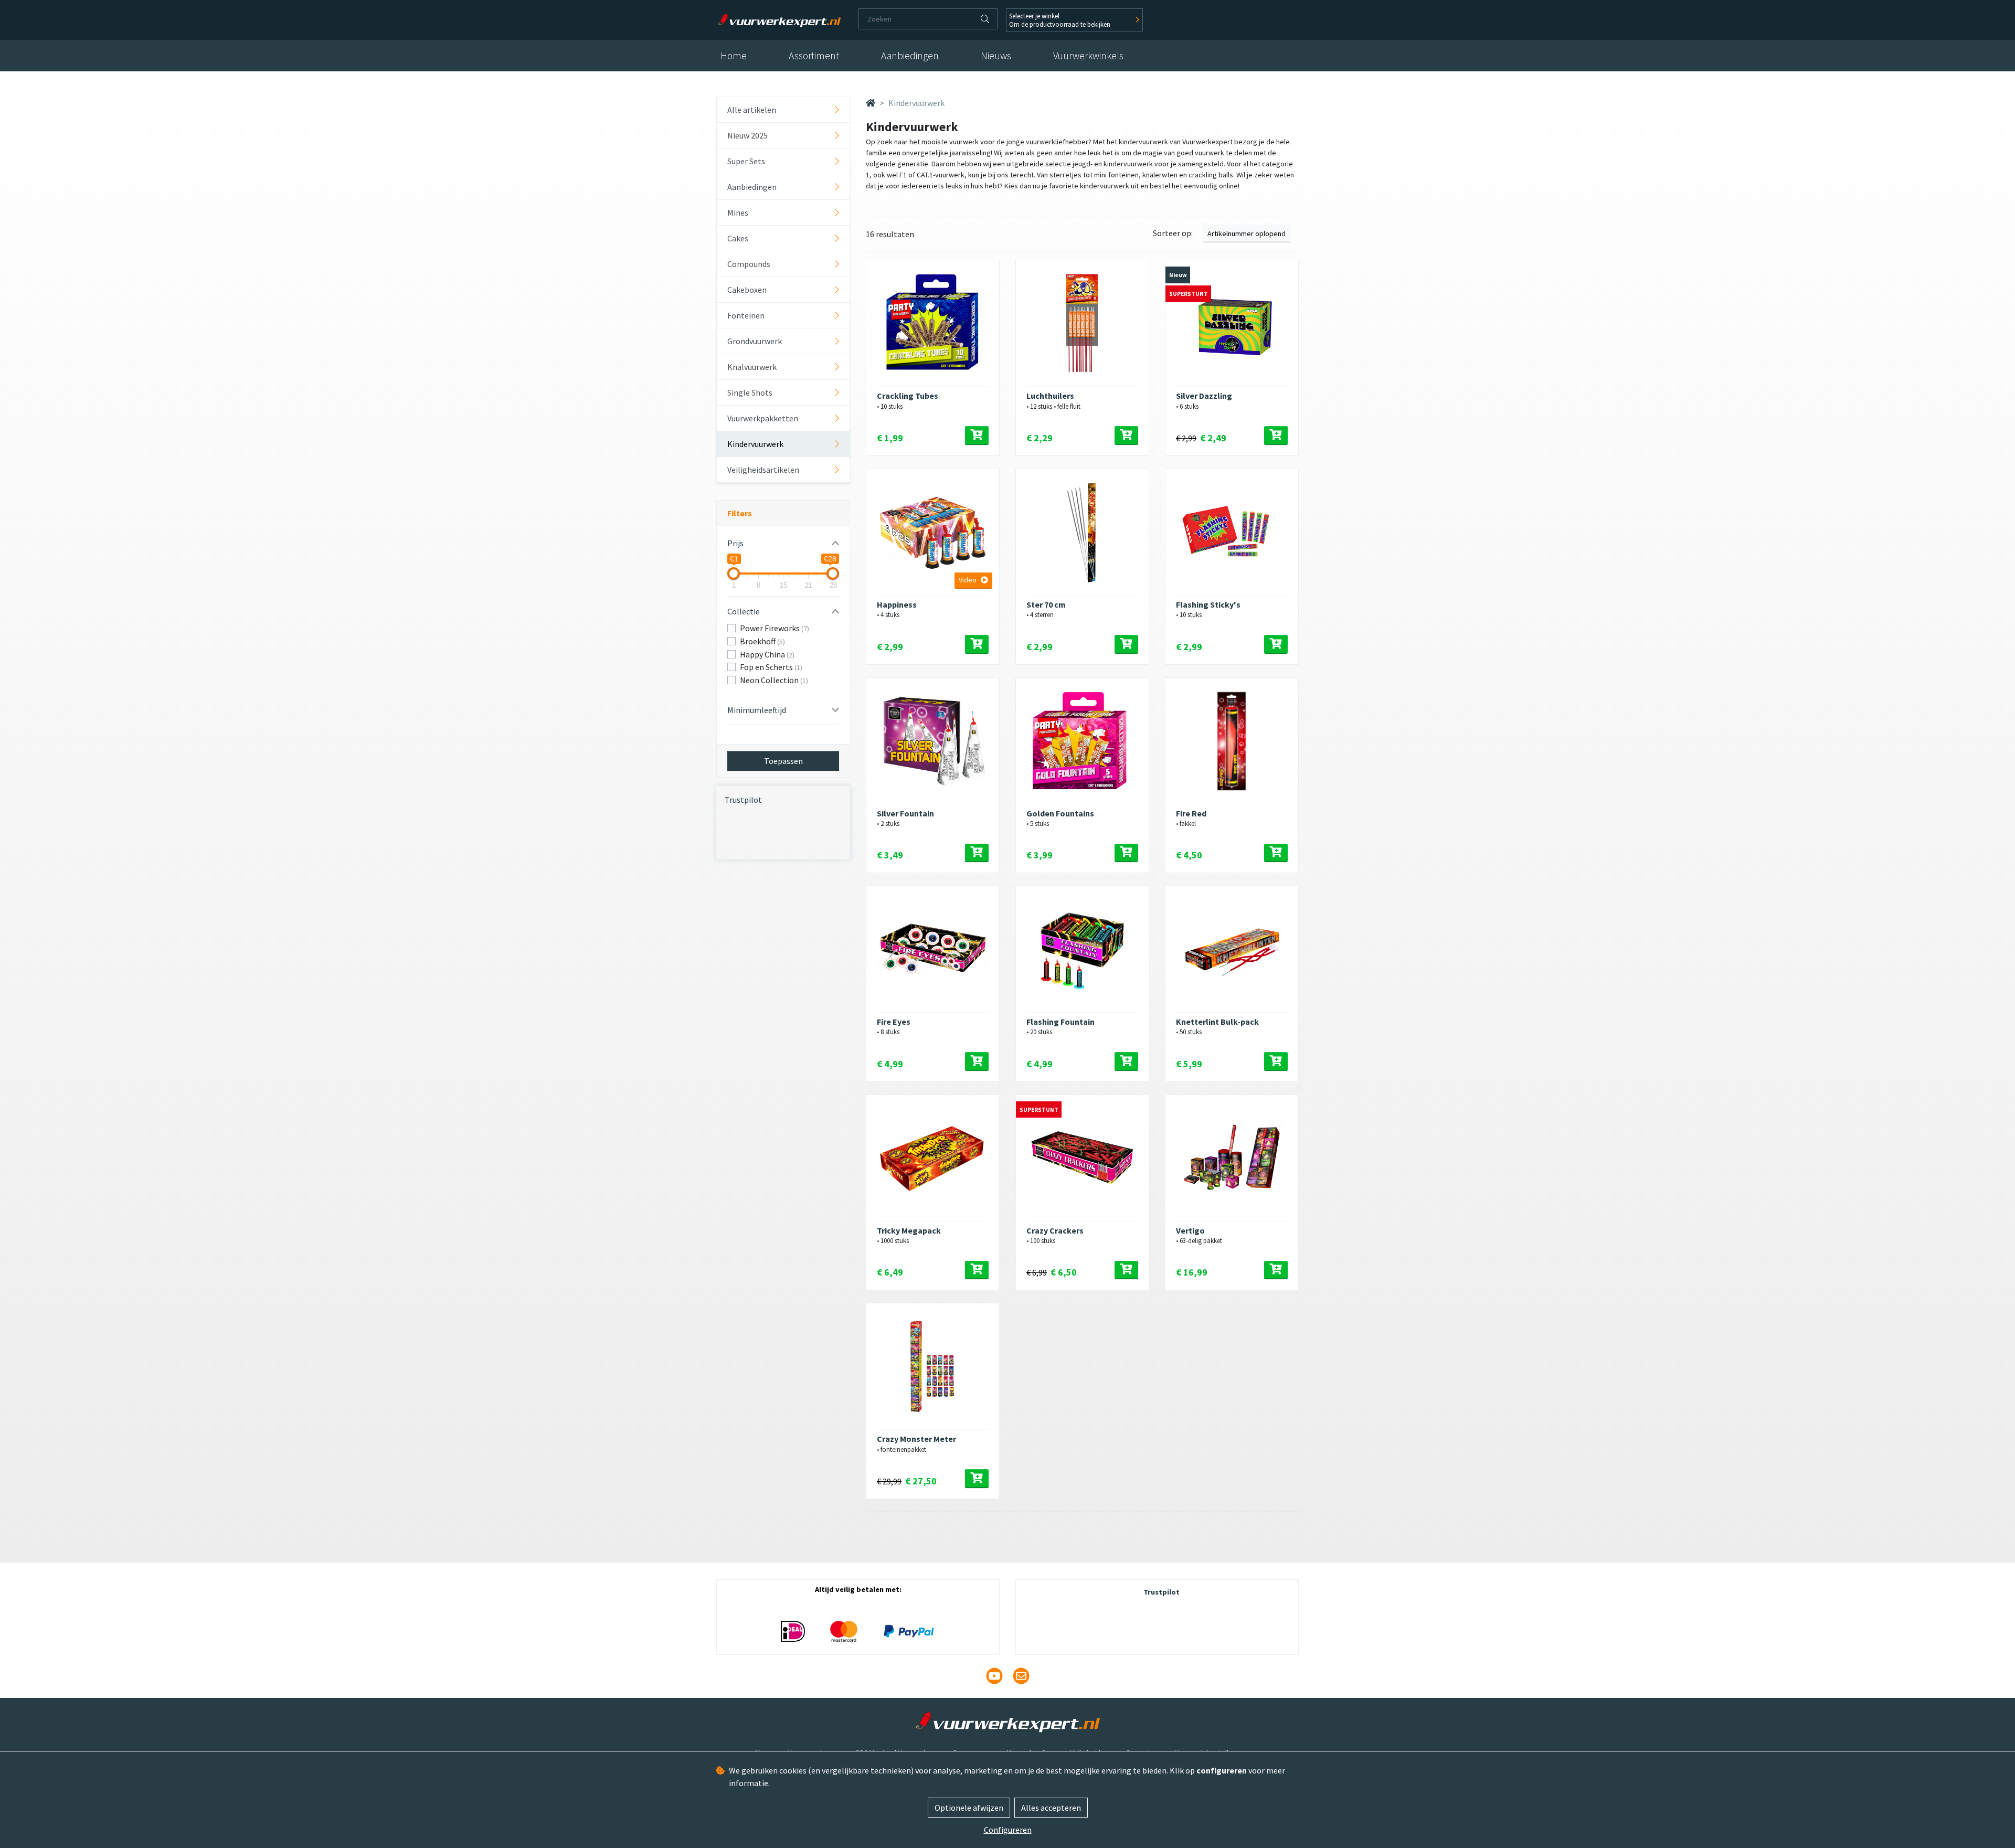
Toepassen (783, 761)
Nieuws (996, 56)
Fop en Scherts (771, 667)
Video (968, 580)
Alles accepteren (1051, 1808)
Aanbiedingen (910, 56)
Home (734, 56)
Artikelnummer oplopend (1247, 233)
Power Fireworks (775, 628)
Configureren (1008, 1830)
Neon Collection (774, 680)
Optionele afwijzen (969, 1808)
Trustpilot (743, 800)
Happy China (767, 654)
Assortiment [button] (814, 56)
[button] (783, 543)
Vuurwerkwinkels (1088, 56)
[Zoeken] (985, 19)
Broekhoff (762, 641)
